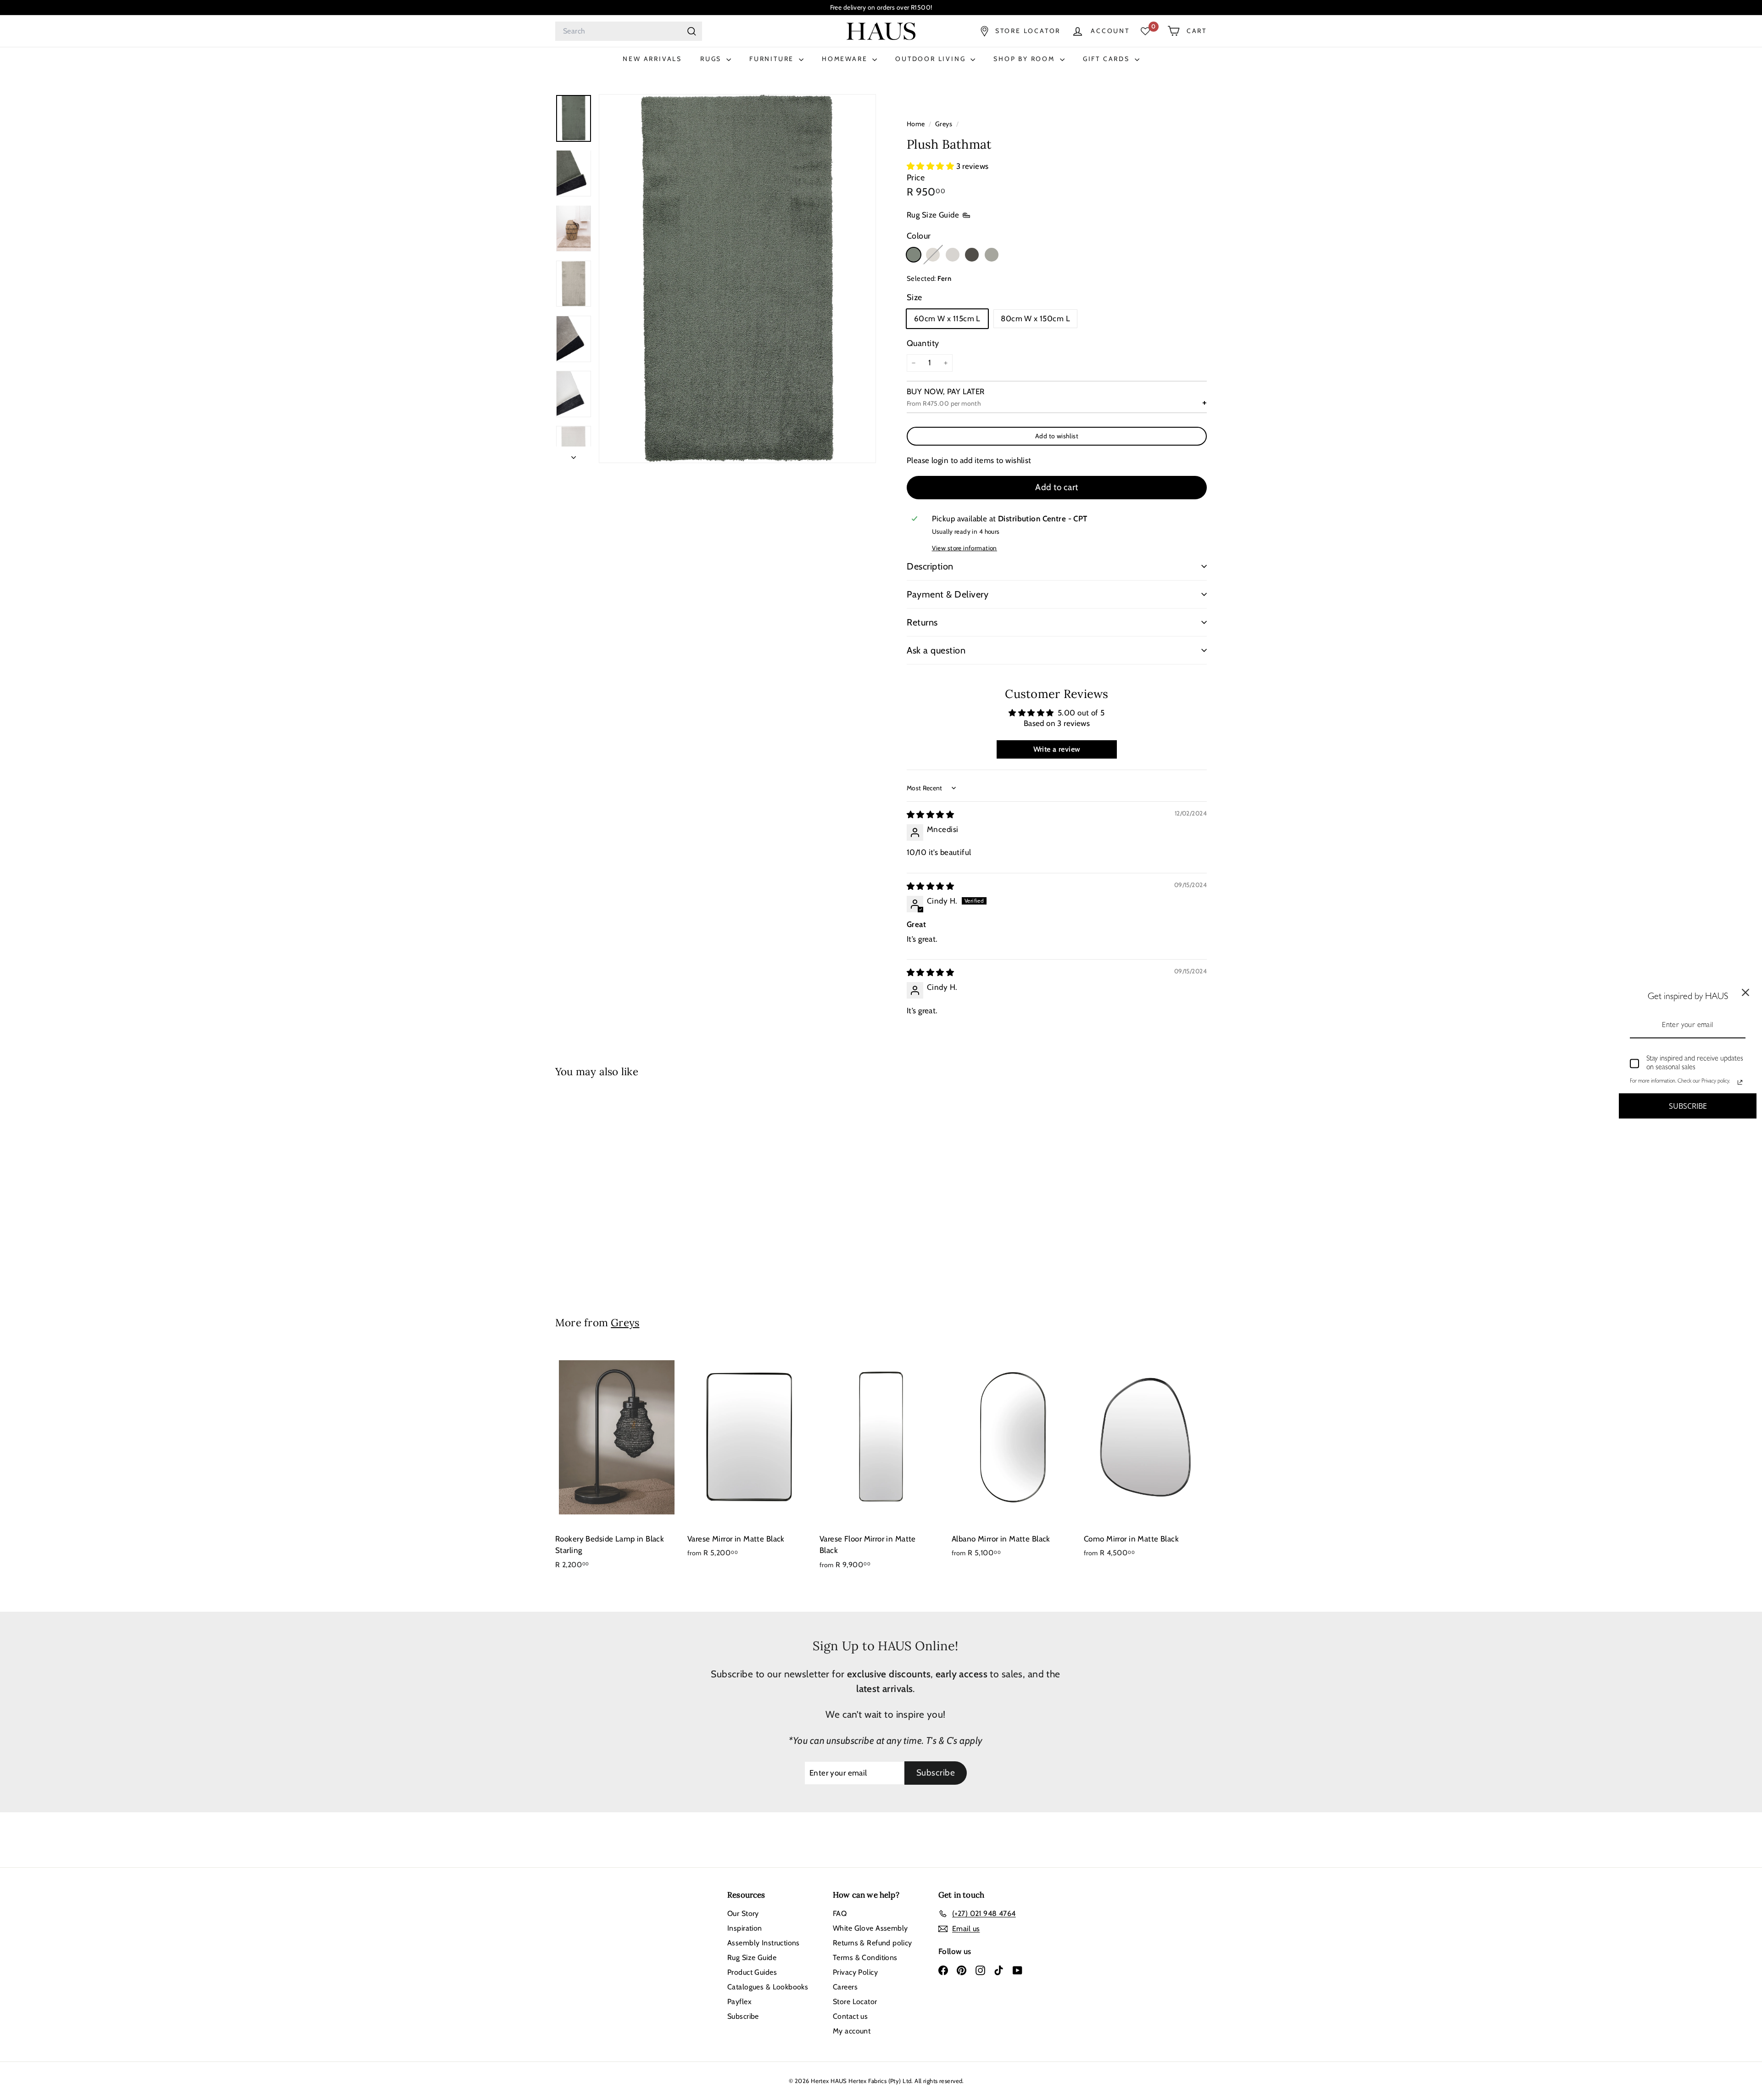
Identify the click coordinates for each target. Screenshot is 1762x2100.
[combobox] (629, 31)
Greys (944, 124)
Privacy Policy (855, 1972)
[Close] (1745, 993)
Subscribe (743, 2016)
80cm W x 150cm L (1035, 318)
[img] (930, 815)
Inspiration (745, 1928)
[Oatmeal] (933, 255)
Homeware (846, 59)
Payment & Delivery (948, 594)
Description (930, 566)
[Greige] (992, 255)
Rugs (712, 59)
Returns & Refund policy (873, 1943)
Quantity (923, 343)
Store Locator (855, 2002)
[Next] (574, 455)
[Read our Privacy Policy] (1740, 1082)
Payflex (739, 2002)
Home (917, 124)
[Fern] (914, 255)
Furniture (773, 59)
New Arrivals (652, 59)
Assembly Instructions (764, 1943)
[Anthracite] (972, 255)
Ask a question (936, 650)
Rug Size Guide (933, 215)
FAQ (840, 1913)
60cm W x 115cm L (947, 318)
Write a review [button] (1057, 749)
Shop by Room (1025, 59)
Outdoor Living (932, 59)
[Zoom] (737, 278)
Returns (922, 622)
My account (852, 2031)
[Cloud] (953, 255)
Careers (845, 1987)
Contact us (850, 2016)
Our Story (743, 1913)
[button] (931, 166)
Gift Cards (1108, 59)
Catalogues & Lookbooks (768, 1987)
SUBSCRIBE (1688, 1106)
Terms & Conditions (865, 1958)
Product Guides (752, 1972)
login (940, 460)
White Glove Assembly (870, 1928)
